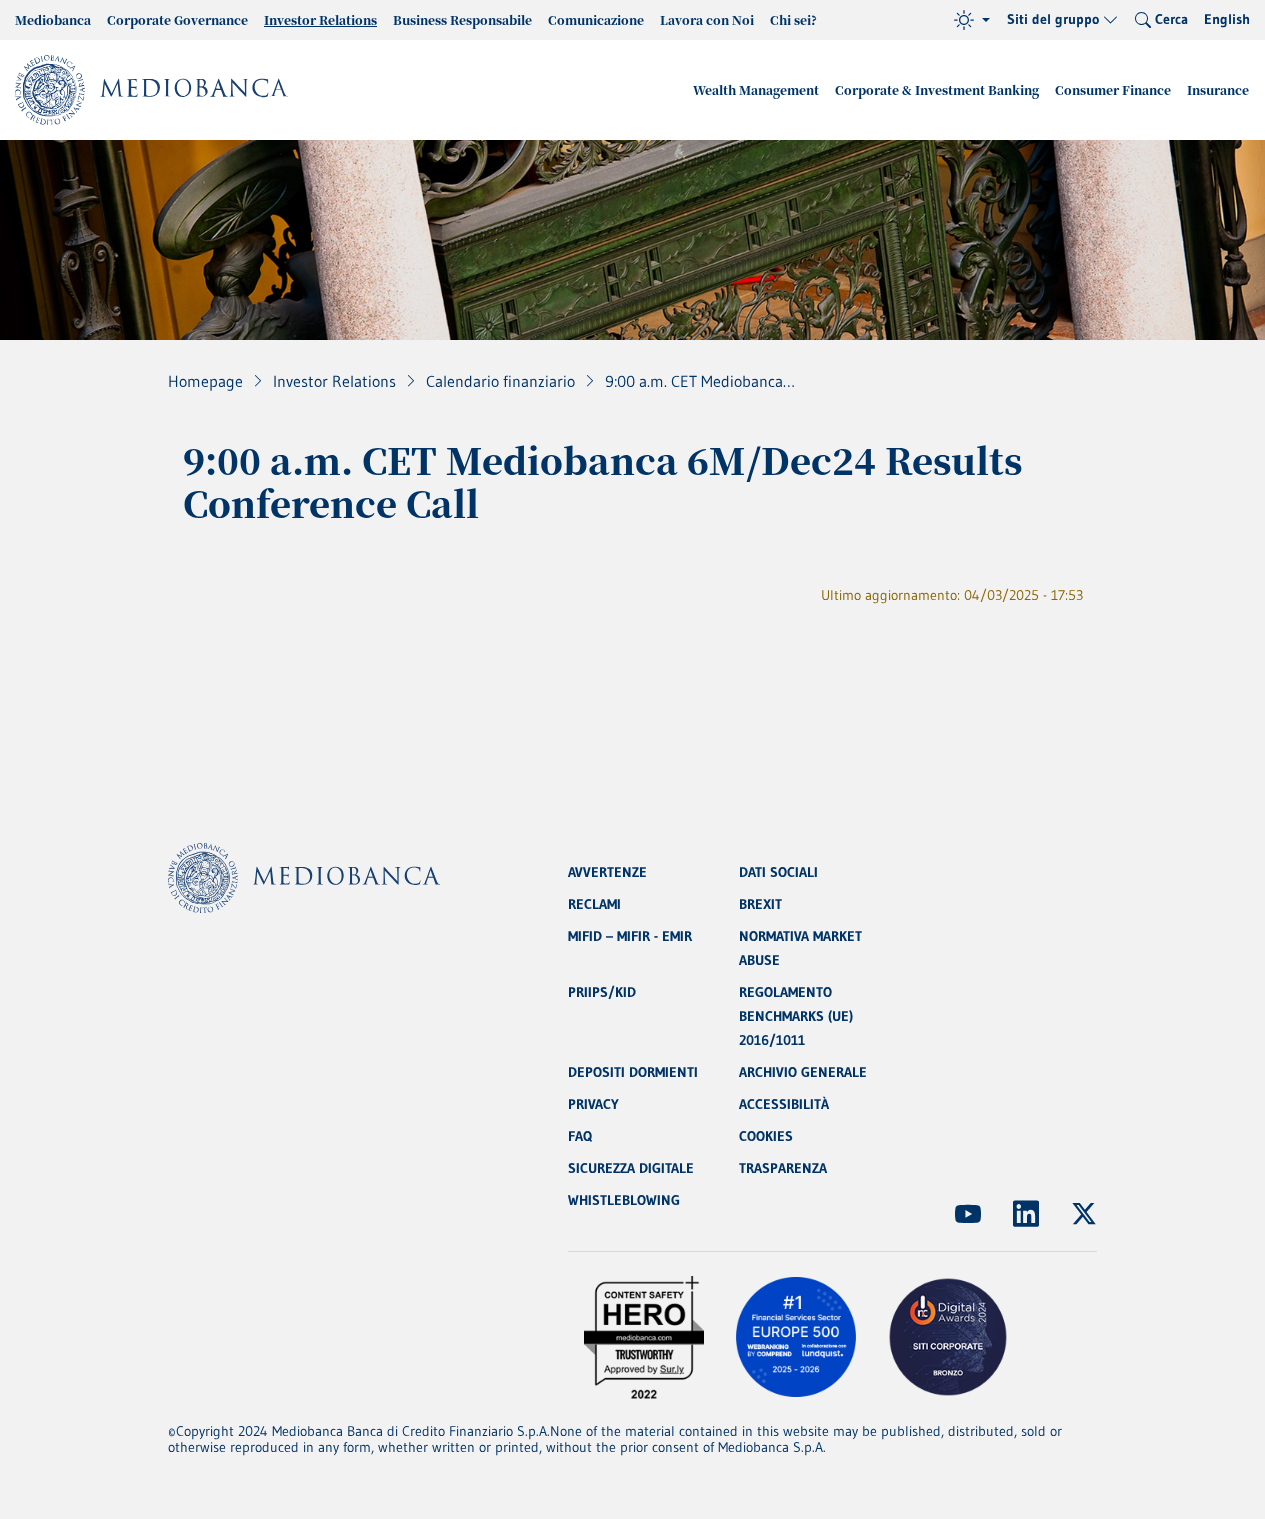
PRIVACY (593, 1104)
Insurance (1218, 89)
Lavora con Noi (707, 19)
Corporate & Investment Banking (937, 89)
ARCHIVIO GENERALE (803, 1072)
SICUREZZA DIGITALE (631, 1168)
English (1227, 19)
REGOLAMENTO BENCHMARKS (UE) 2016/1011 (796, 1016)
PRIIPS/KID (602, 992)
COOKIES (766, 1136)
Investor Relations (320, 19)
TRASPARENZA (783, 1168)
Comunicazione (596, 19)
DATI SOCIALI (778, 872)
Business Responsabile (462, 19)
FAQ (580, 1136)
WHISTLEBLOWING (624, 1200)
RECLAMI (594, 904)
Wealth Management (756, 89)
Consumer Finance (1113, 89)
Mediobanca (53, 19)
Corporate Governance (177, 19)
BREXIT (760, 904)
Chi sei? (793, 19)
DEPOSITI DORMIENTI (633, 1072)
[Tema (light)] (972, 20)
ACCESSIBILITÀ (784, 1104)
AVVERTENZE (607, 872)
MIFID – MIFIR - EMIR (630, 936)
